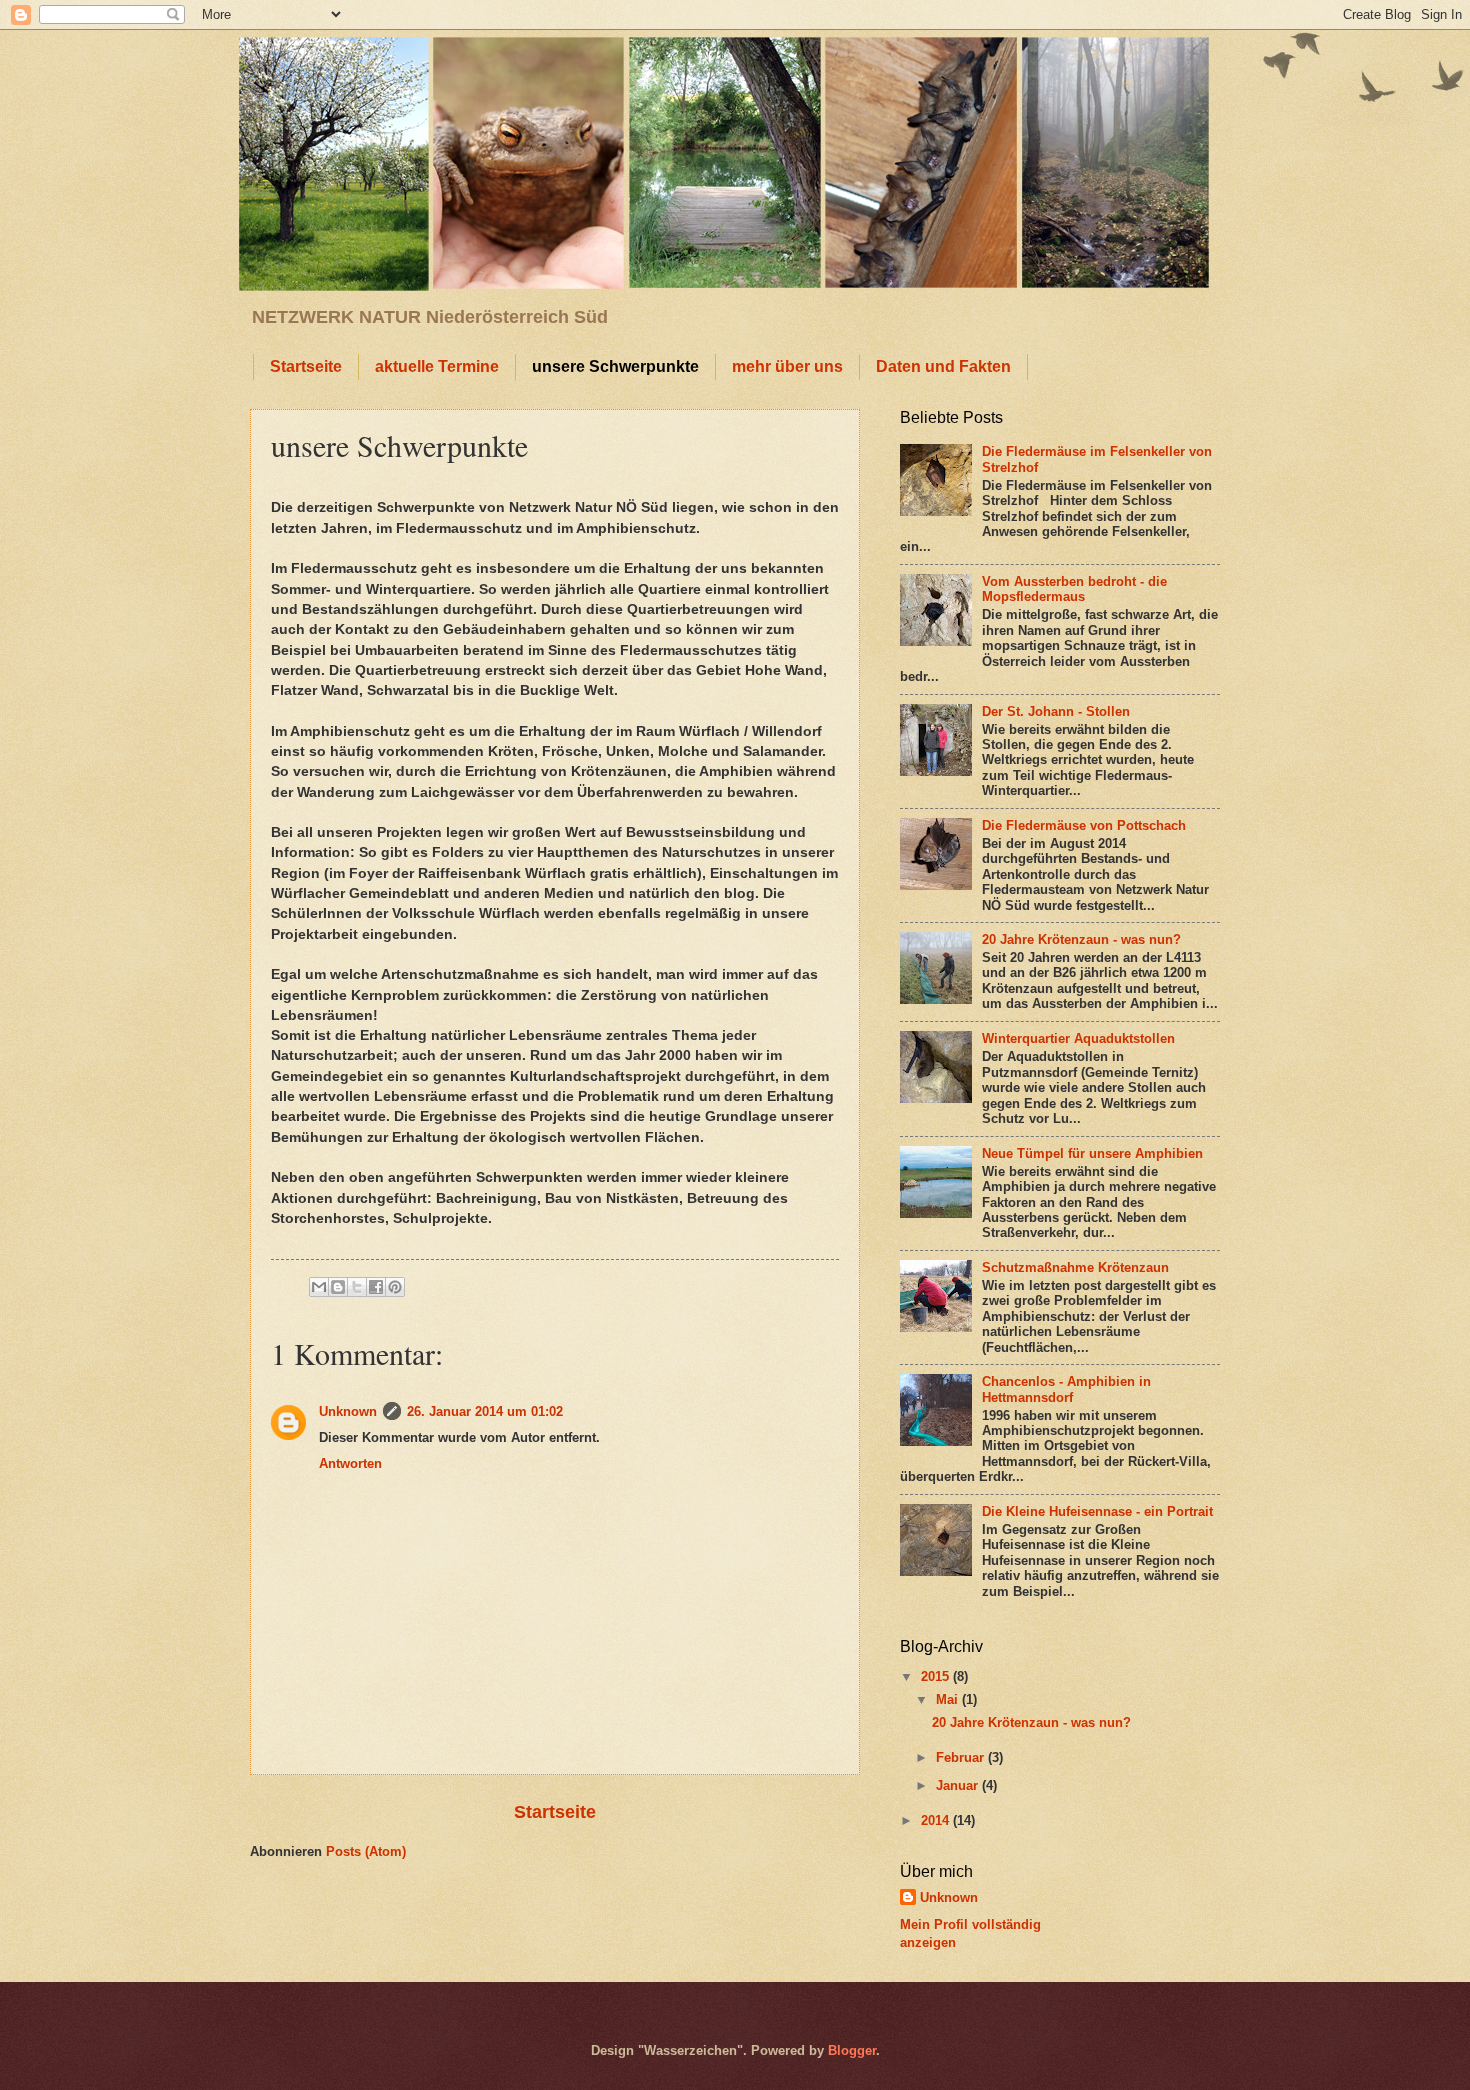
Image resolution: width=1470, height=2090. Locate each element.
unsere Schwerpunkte (615, 366)
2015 (937, 1676)
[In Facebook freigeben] (376, 1287)
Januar (959, 1785)
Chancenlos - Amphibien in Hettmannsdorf (1066, 1389)
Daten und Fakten (943, 366)
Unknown (348, 1411)
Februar (962, 1757)
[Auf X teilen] (357, 1287)
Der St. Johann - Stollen (1056, 711)
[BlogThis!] (338, 1287)
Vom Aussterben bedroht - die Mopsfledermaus (1074, 589)
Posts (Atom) (366, 1851)
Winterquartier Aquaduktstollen (1078, 1038)
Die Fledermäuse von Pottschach (1084, 825)
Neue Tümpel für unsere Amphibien (1092, 1153)
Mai (949, 1699)
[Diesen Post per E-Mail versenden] (319, 1287)
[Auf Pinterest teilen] (395, 1287)
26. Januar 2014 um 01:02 (485, 1411)
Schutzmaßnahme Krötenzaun (1075, 1267)
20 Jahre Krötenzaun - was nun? (1081, 939)
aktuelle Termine (437, 366)
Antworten (350, 1463)
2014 (937, 1820)
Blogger (852, 2050)
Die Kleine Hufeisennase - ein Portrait (1097, 1511)
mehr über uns (787, 366)
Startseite (306, 366)
